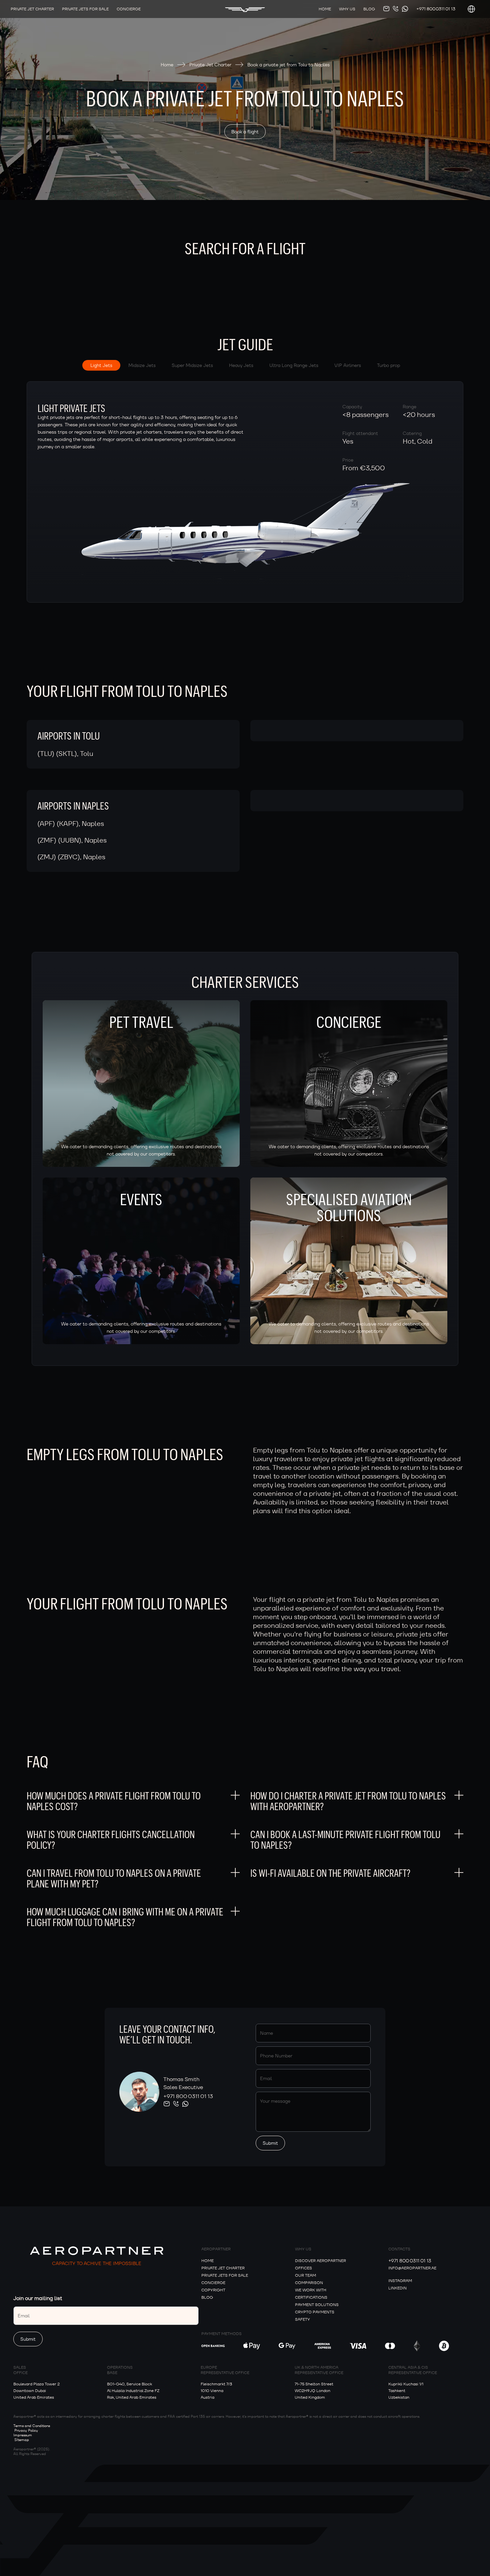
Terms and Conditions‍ (32, 2426)
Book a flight (245, 132)
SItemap (22, 2440)
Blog (369, 9)
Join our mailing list (38, 2298)
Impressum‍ (23, 2435)
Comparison (309, 2283)
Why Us (347, 9)
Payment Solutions (317, 2305)
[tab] (101, 365)
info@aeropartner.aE (412, 2268)
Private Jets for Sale (225, 2275)
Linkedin (397, 2288)
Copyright (213, 2290)
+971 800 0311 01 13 (436, 9)
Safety (302, 2319)
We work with (311, 2290)
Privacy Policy (26, 2430)
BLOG (207, 2297)
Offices (303, 2268)
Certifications (311, 2297)
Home (325, 9)
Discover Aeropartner (320, 2261)
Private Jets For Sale (85, 9)
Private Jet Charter (32, 9)
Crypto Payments (315, 2312)
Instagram (400, 2281)
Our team (305, 2275)
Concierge (129, 9)
